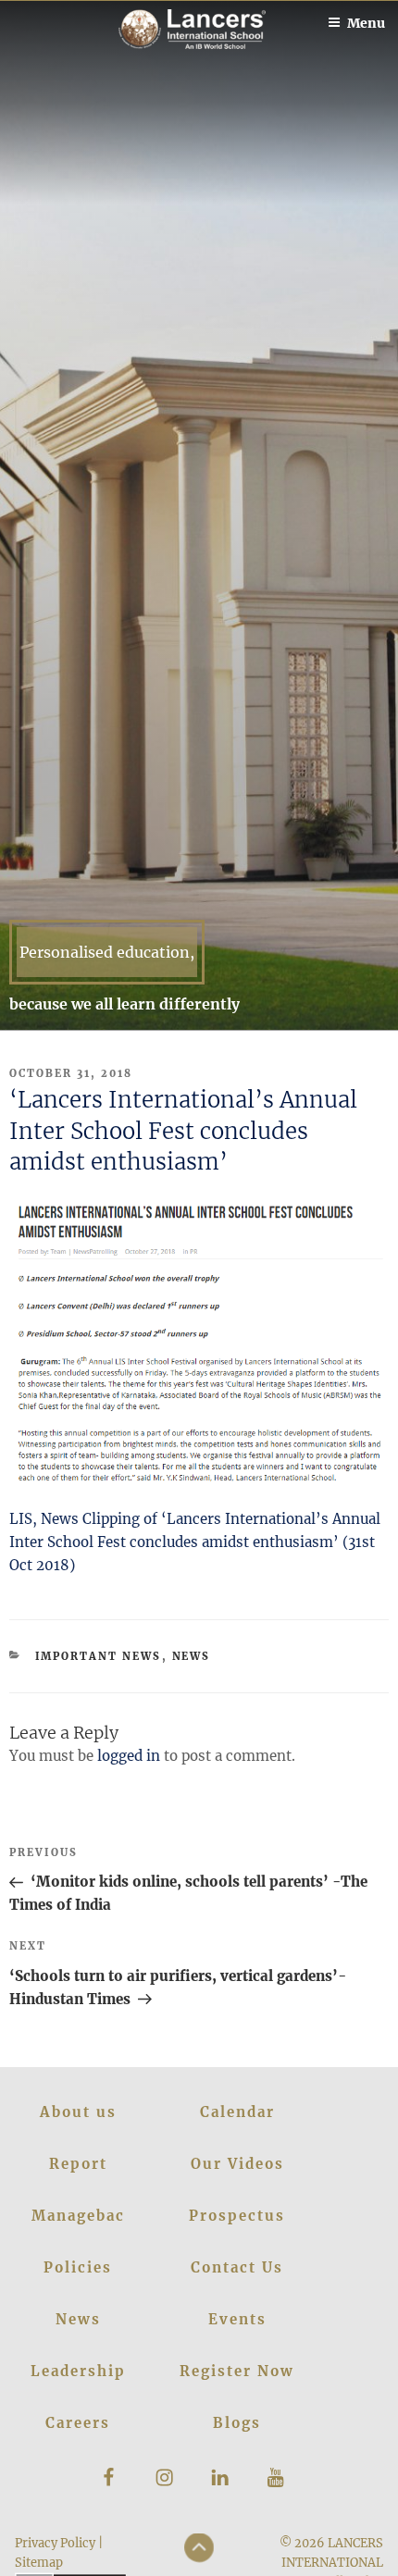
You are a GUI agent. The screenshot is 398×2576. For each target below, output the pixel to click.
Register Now (237, 2371)
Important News (99, 1656)
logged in (129, 1756)
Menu (366, 23)
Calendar (237, 2112)
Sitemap (39, 2562)
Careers (78, 2423)
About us (78, 2112)
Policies (78, 2267)
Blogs (237, 2423)
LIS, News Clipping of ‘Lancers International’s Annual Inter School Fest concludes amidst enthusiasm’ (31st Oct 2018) (195, 1542)
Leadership (78, 2371)
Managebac (78, 2216)
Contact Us (237, 2267)
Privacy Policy (55, 2543)
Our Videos (237, 2164)
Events (237, 2319)
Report (78, 2164)
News (192, 1656)
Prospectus (237, 2216)
